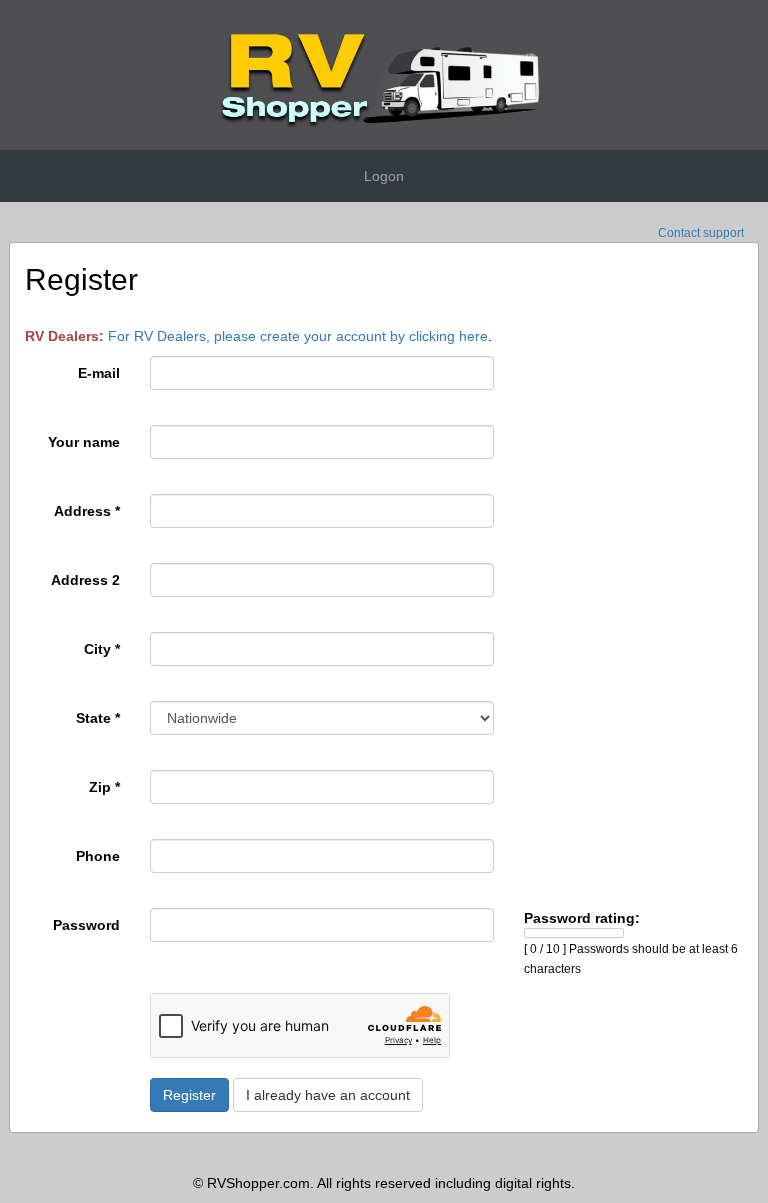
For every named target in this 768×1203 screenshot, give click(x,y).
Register (189, 1095)
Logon (384, 176)
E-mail (99, 373)
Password (86, 925)
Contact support (701, 233)
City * (102, 649)
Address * (87, 511)
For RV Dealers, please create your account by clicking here (298, 336)
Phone (98, 856)
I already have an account (328, 1095)
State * (98, 718)
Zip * (104, 787)
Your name (84, 442)
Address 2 (85, 580)
